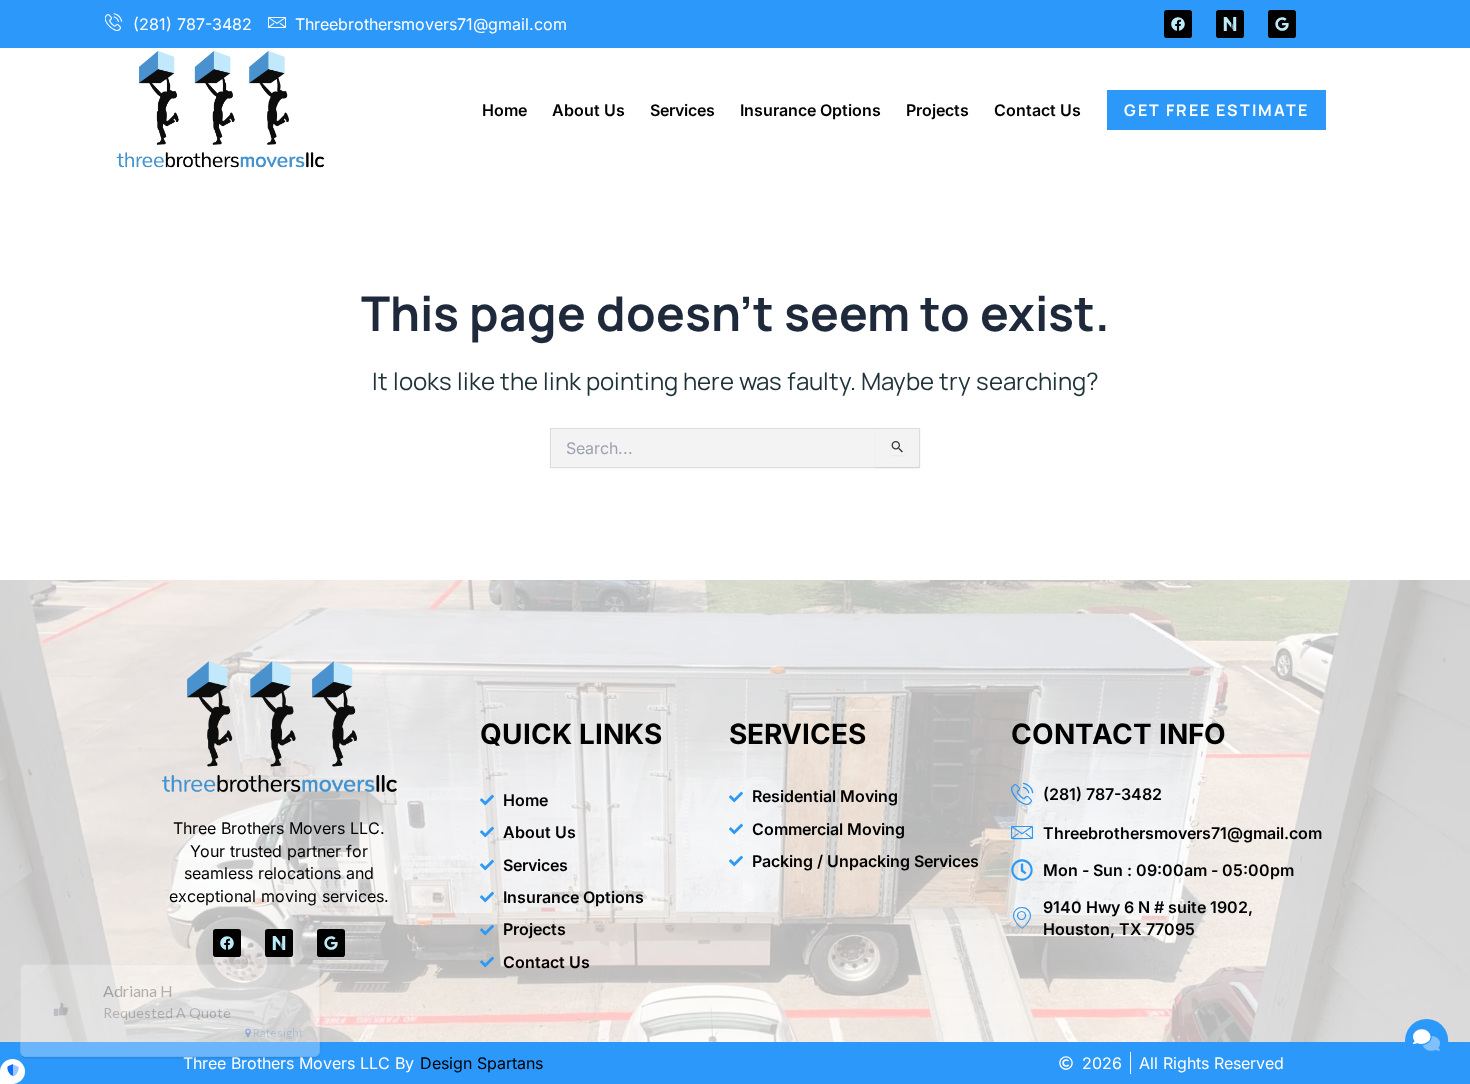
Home (504, 110)
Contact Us (1037, 110)
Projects (937, 110)
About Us (588, 110)
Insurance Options (810, 110)
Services (682, 110)
